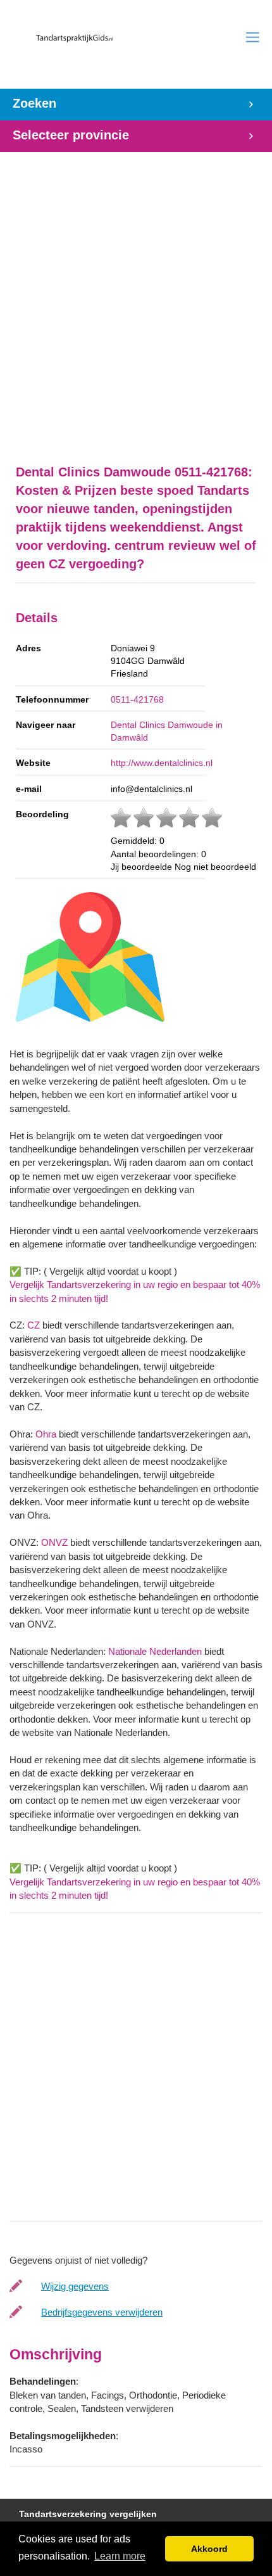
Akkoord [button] (209, 2549)
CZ (34, 1325)
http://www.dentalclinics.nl (162, 763)
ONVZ (54, 1542)
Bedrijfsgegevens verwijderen (102, 2312)
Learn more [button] (120, 2556)
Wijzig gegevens (75, 2286)
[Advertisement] (136, 302)
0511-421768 (137, 699)
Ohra (46, 1434)
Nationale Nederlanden (155, 1651)
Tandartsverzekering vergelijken (88, 2514)
